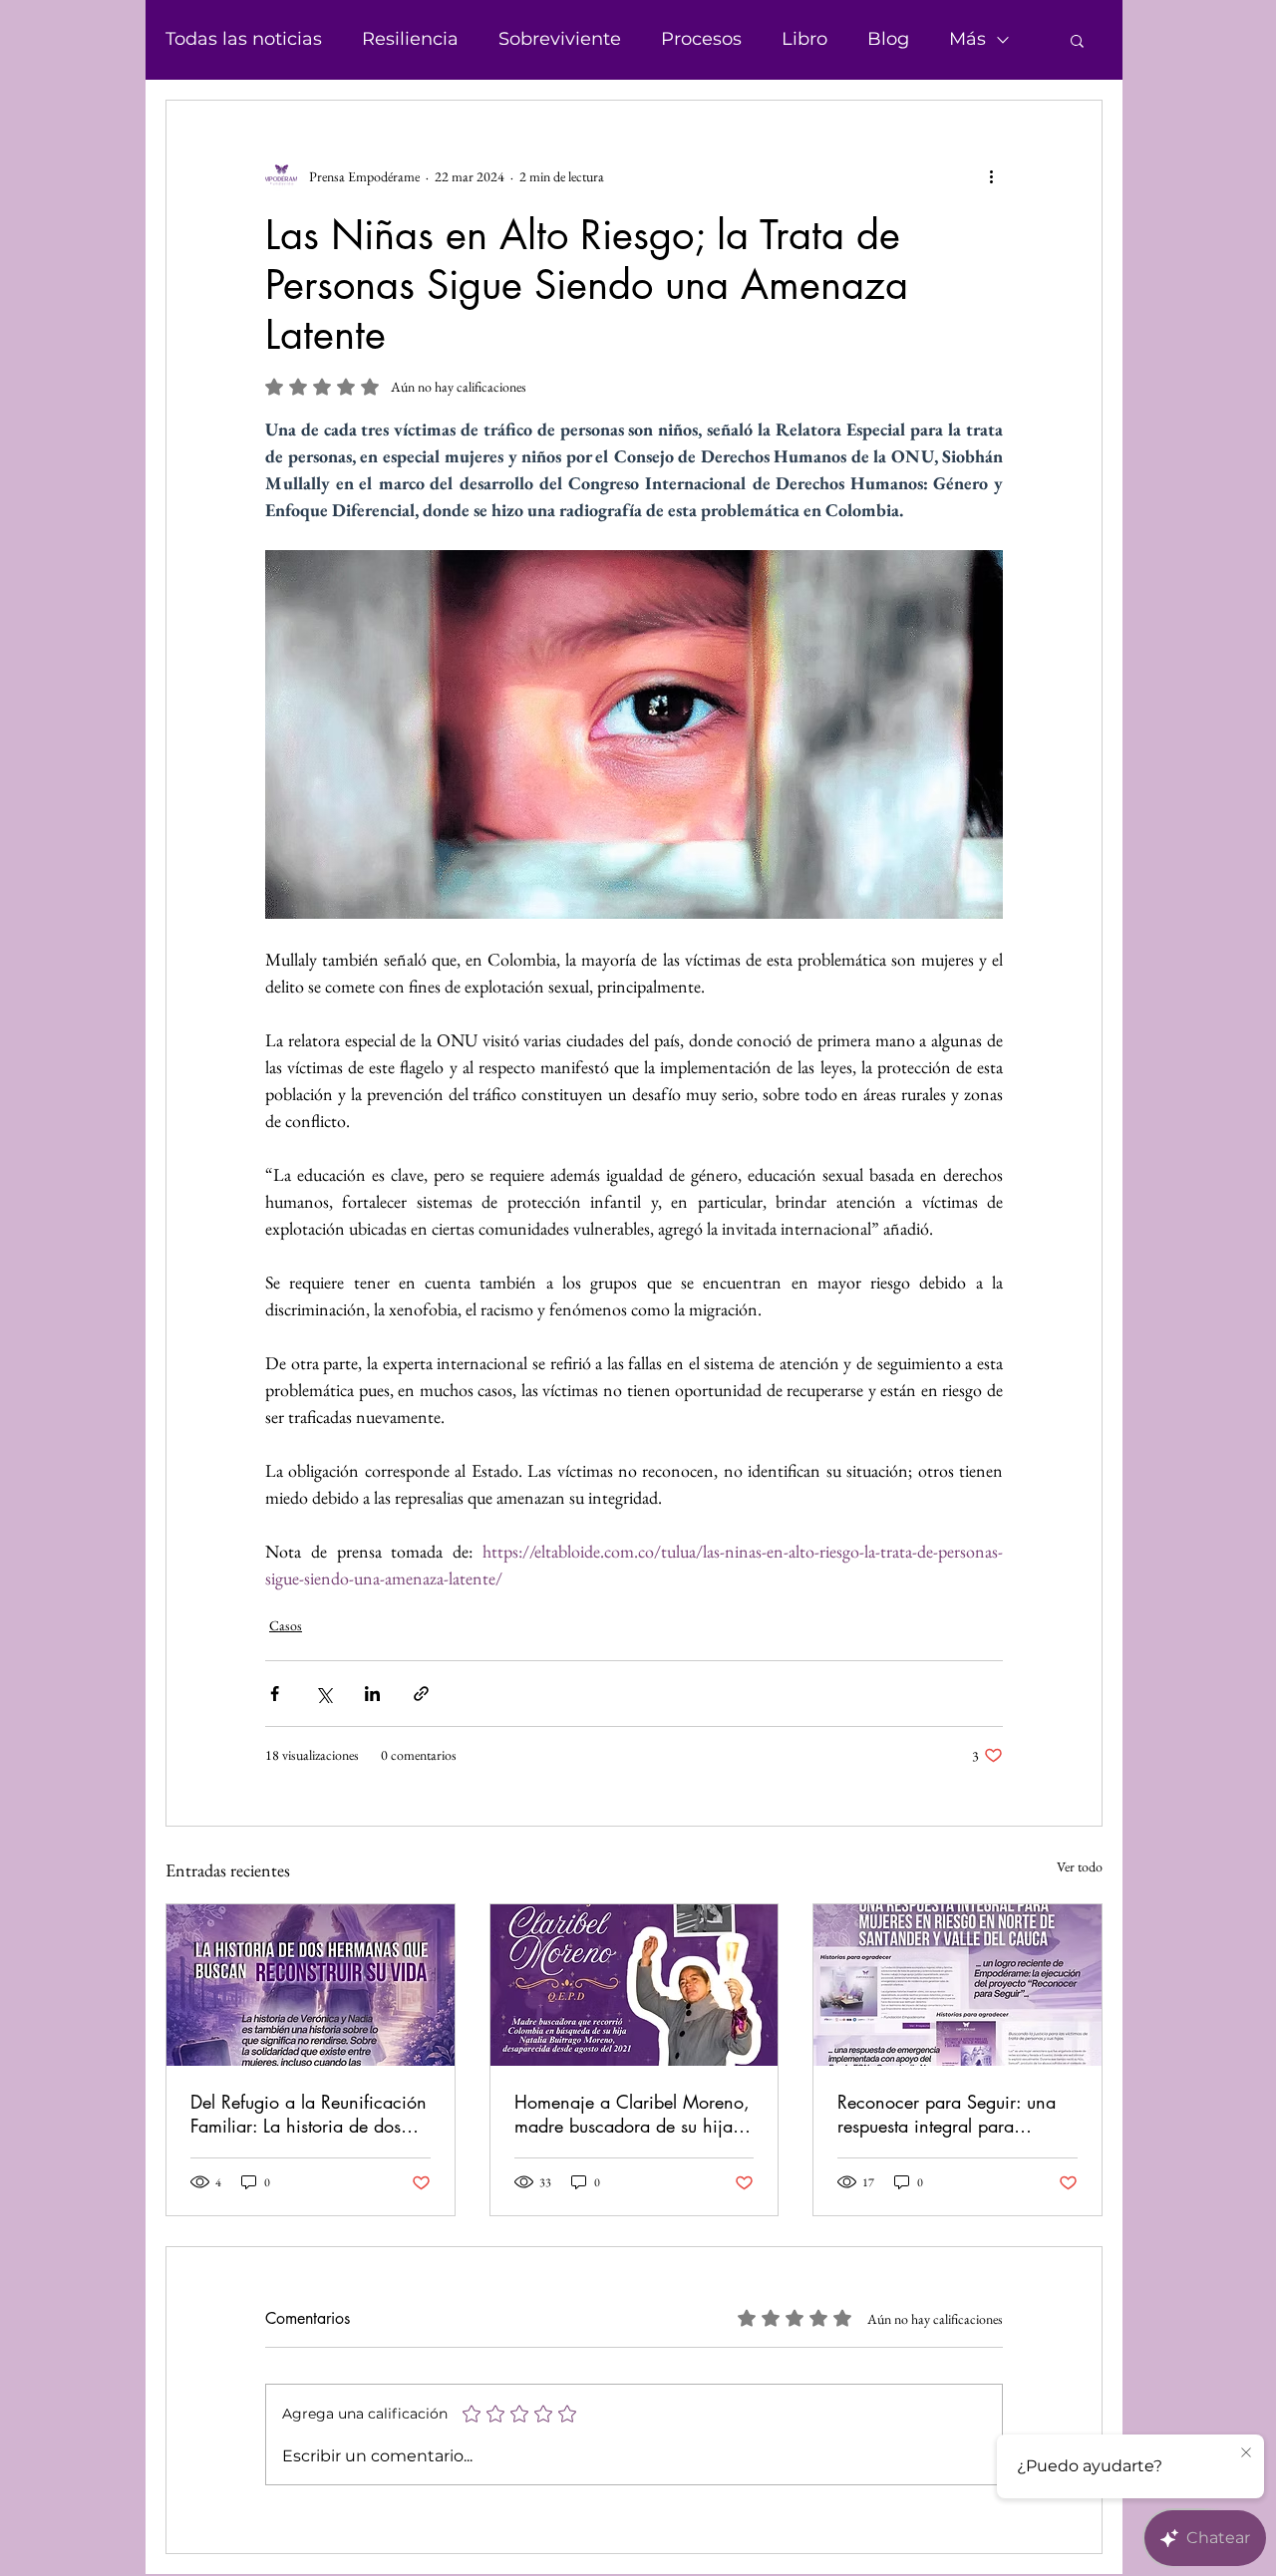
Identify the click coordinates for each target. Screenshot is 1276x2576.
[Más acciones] (991, 176)
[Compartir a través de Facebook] (275, 1694)
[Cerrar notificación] (1246, 2453)
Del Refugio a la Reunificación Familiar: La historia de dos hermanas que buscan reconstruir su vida (309, 2114)
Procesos (701, 39)
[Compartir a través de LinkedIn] (372, 1694)
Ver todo (1080, 1866)
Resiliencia (410, 39)
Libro (804, 39)
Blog (888, 39)
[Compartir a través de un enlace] (421, 1694)
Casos (286, 1625)
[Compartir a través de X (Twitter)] (323, 1694)
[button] (1077, 40)
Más (967, 39)
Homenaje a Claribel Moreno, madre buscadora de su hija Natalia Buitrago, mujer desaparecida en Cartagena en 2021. (632, 2114)
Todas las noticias (244, 39)
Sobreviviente (560, 39)
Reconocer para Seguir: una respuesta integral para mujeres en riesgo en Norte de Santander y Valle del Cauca (956, 2114)
